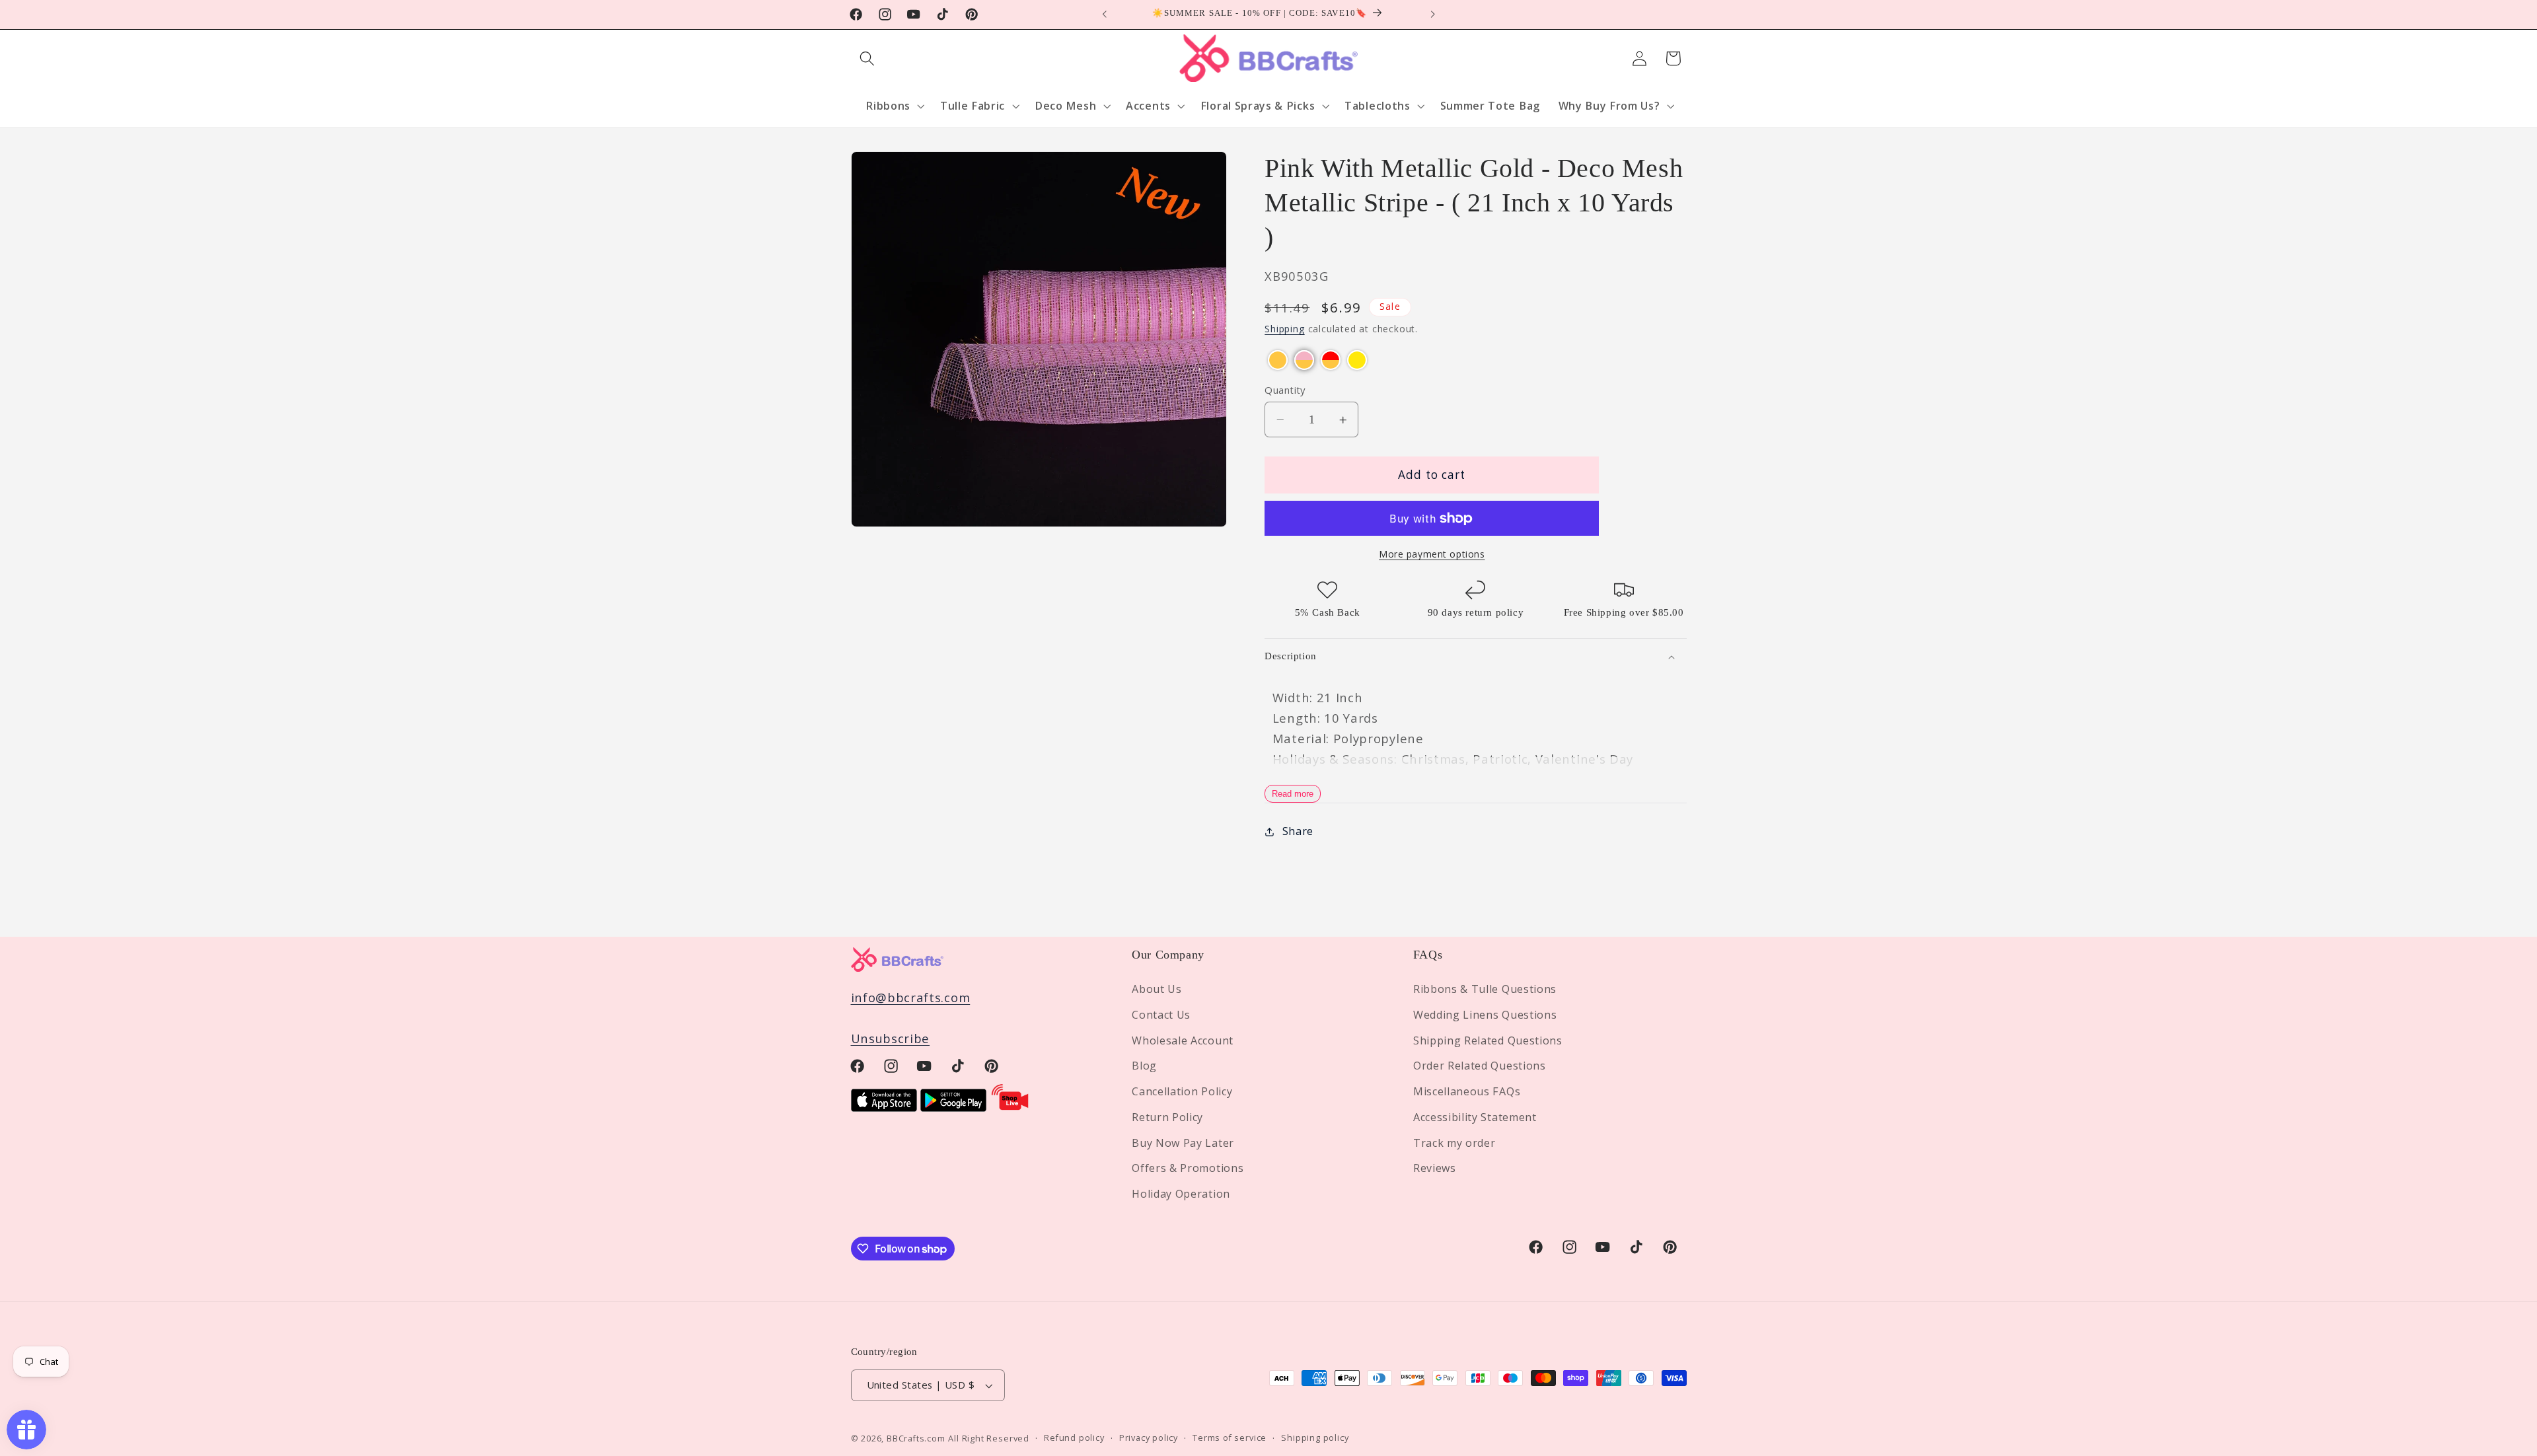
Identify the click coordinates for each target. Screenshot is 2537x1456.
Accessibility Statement (1475, 1117)
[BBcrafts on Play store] (953, 1107)
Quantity (1285, 390)
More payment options (1432, 555)
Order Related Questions (1480, 1066)
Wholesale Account (1183, 1040)
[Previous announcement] (1105, 15)
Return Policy (1167, 1117)
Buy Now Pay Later (1183, 1143)
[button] (868, 58)
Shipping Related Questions (1488, 1040)
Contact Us (1161, 1015)
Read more (1293, 794)
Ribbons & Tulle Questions (1485, 989)
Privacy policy (1149, 1438)
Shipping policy (1315, 1438)
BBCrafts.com (916, 1438)
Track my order (1454, 1143)
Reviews (1435, 1169)
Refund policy (1074, 1438)
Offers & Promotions (1188, 1169)
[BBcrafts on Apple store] (884, 1107)
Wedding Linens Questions (1485, 1015)
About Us (1157, 989)
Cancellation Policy (1182, 1091)
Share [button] (1298, 832)
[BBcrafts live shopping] (1010, 1107)
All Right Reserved (989, 1438)
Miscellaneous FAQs (1467, 1091)
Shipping (1284, 329)
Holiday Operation (1181, 1194)
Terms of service (1230, 1438)
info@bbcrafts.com (911, 997)
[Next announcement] (1432, 15)
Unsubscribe (891, 1039)
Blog (1144, 1066)
